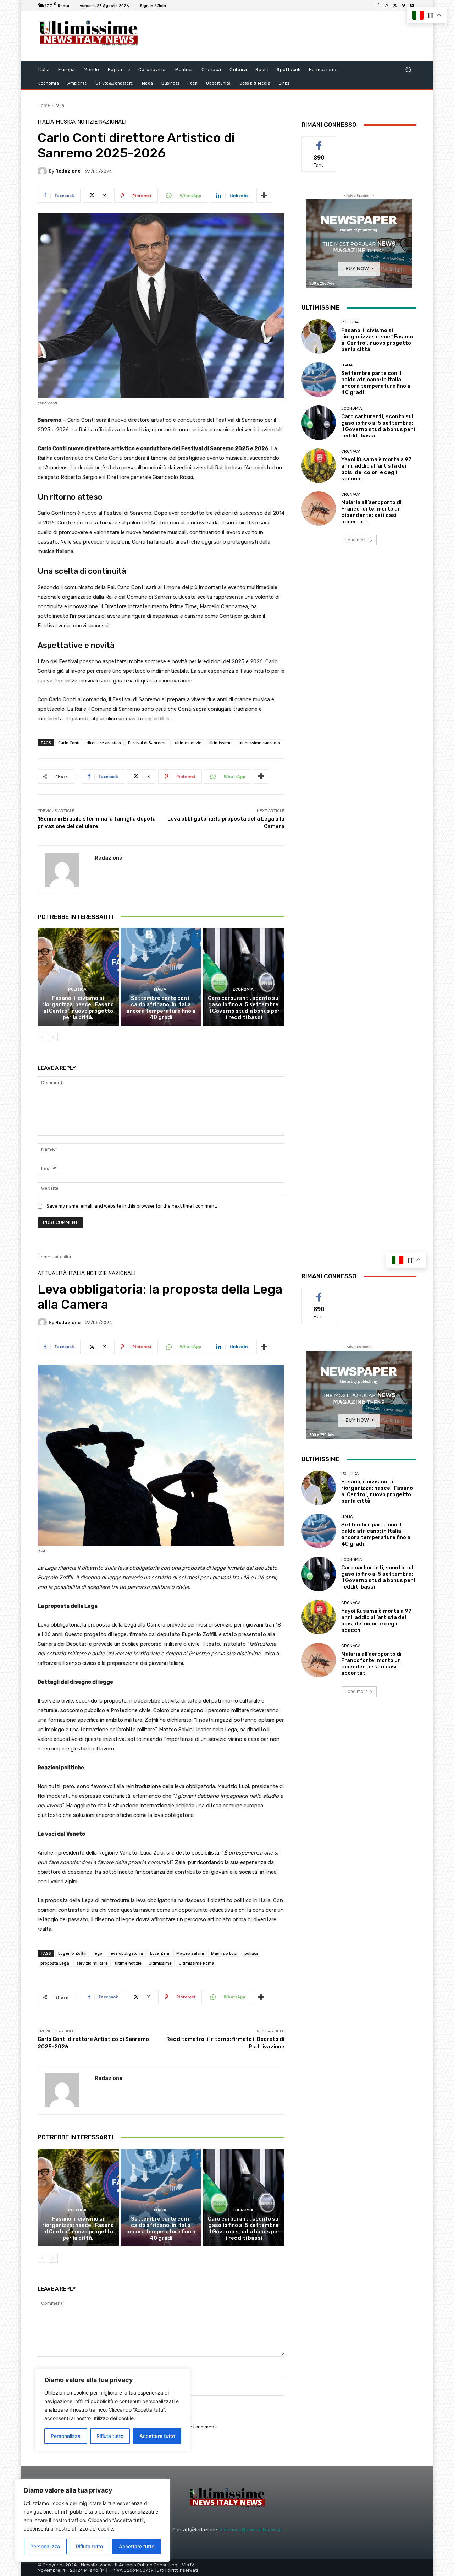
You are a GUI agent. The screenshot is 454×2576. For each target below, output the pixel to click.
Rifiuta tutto (89, 2546)
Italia (59, 105)
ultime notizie (188, 743)
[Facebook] (378, 6)
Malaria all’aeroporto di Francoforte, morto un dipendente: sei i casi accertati (371, 512)
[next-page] (53, 1038)
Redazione (68, 171)
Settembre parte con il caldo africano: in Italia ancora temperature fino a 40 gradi (161, 1008)
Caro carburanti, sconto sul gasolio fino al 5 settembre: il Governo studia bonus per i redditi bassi (244, 1008)
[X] (395, 6)
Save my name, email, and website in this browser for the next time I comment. (132, 1206)
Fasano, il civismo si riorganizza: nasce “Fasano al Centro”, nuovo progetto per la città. (78, 1008)
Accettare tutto (137, 2546)
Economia (243, 989)
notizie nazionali (102, 122)
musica (66, 122)
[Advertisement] (286, 36)
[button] (408, 70)
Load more (357, 540)
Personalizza (45, 2546)
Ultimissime (220, 743)
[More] (264, 196)
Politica (77, 989)
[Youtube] (412, 6)
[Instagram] (387, 6)
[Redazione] (43, 171)
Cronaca (351, 451)
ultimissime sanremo (259, 743)
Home (44, 105)
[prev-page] (42, 1038)
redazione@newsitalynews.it (251, 2530)
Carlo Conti (69, 743)
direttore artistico (104, 743)
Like (319, 142)
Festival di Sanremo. (148, 743)
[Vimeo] (404, 6)
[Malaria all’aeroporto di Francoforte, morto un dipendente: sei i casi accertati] (319, 509)
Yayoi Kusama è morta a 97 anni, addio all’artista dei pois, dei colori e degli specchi (376, 469)
